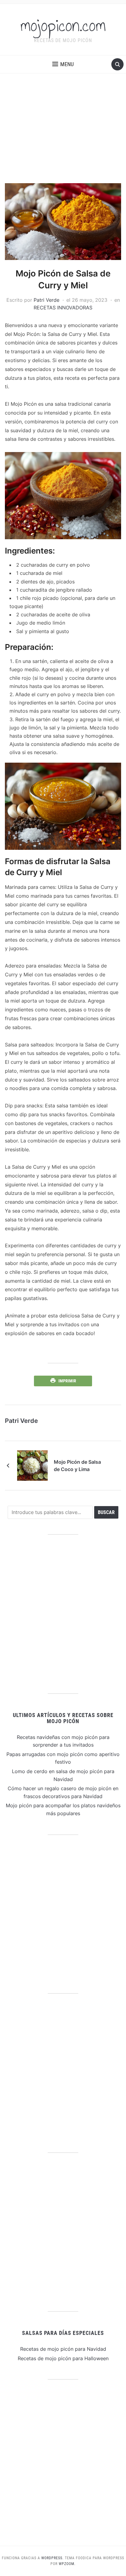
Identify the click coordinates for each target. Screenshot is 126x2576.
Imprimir (67, 1381)
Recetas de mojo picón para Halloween (63, 2358)
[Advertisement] (63, 128)
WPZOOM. (67, 2564)
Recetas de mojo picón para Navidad (63, 2349)
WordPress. (52, 2558)
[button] (63, 64)
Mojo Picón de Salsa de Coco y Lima (77, 1466)
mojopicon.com (63, 26)
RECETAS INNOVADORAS (63, 308)
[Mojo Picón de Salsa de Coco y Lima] (32, 1465)
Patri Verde (46, 300)
